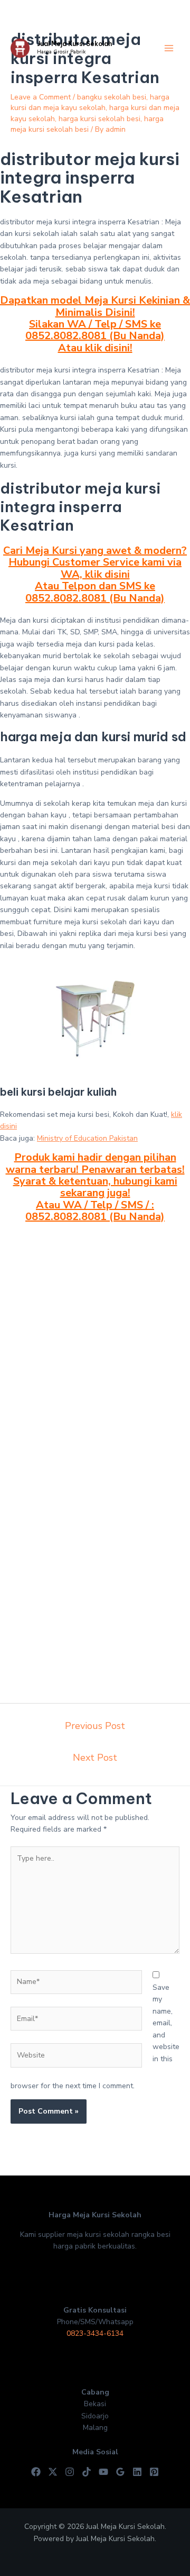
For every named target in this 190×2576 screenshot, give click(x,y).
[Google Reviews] (120, 2472)
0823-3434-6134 (95, 2333)
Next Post (95, 1758)
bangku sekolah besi (112, 97)
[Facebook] (36, 2472)
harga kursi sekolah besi (99, 119)
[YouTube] (103, 2472)
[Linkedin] (137, 2472)
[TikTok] (87, 2472)
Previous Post (95, 1726)
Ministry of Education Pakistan (87, 1138)
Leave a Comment (41, 97)
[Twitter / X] (53, 2472)
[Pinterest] (154, 2472)
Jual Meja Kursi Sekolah (74, 44)
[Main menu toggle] (169, 48)
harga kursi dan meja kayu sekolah (90, 102)
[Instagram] (70, 2472)
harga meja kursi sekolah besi (87, 124)
